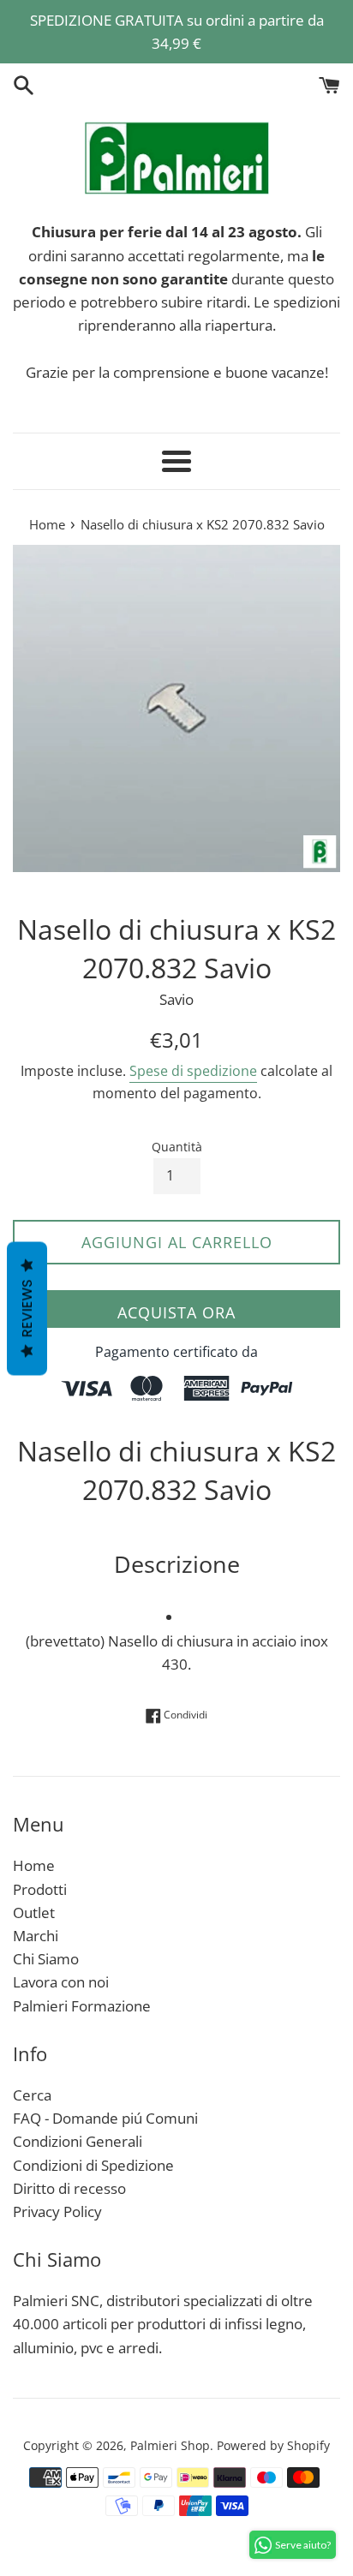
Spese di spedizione (193, 1071)
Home (34, 1865)
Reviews (27, 1308)
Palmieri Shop (170, 2445)
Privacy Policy (57, 2211)
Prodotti (40, 1889)
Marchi (36, 1936)
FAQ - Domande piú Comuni (105, 2118)
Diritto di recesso (69, 2188)
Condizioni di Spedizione (93, 2165)
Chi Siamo (46, 1959)
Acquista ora (176, 1312)
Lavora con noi (61, 1982)
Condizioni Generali (78, 2141)
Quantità (177, 1147)
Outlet (34, 1913)
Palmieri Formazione (82, 2006)
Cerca (32, 2095)
